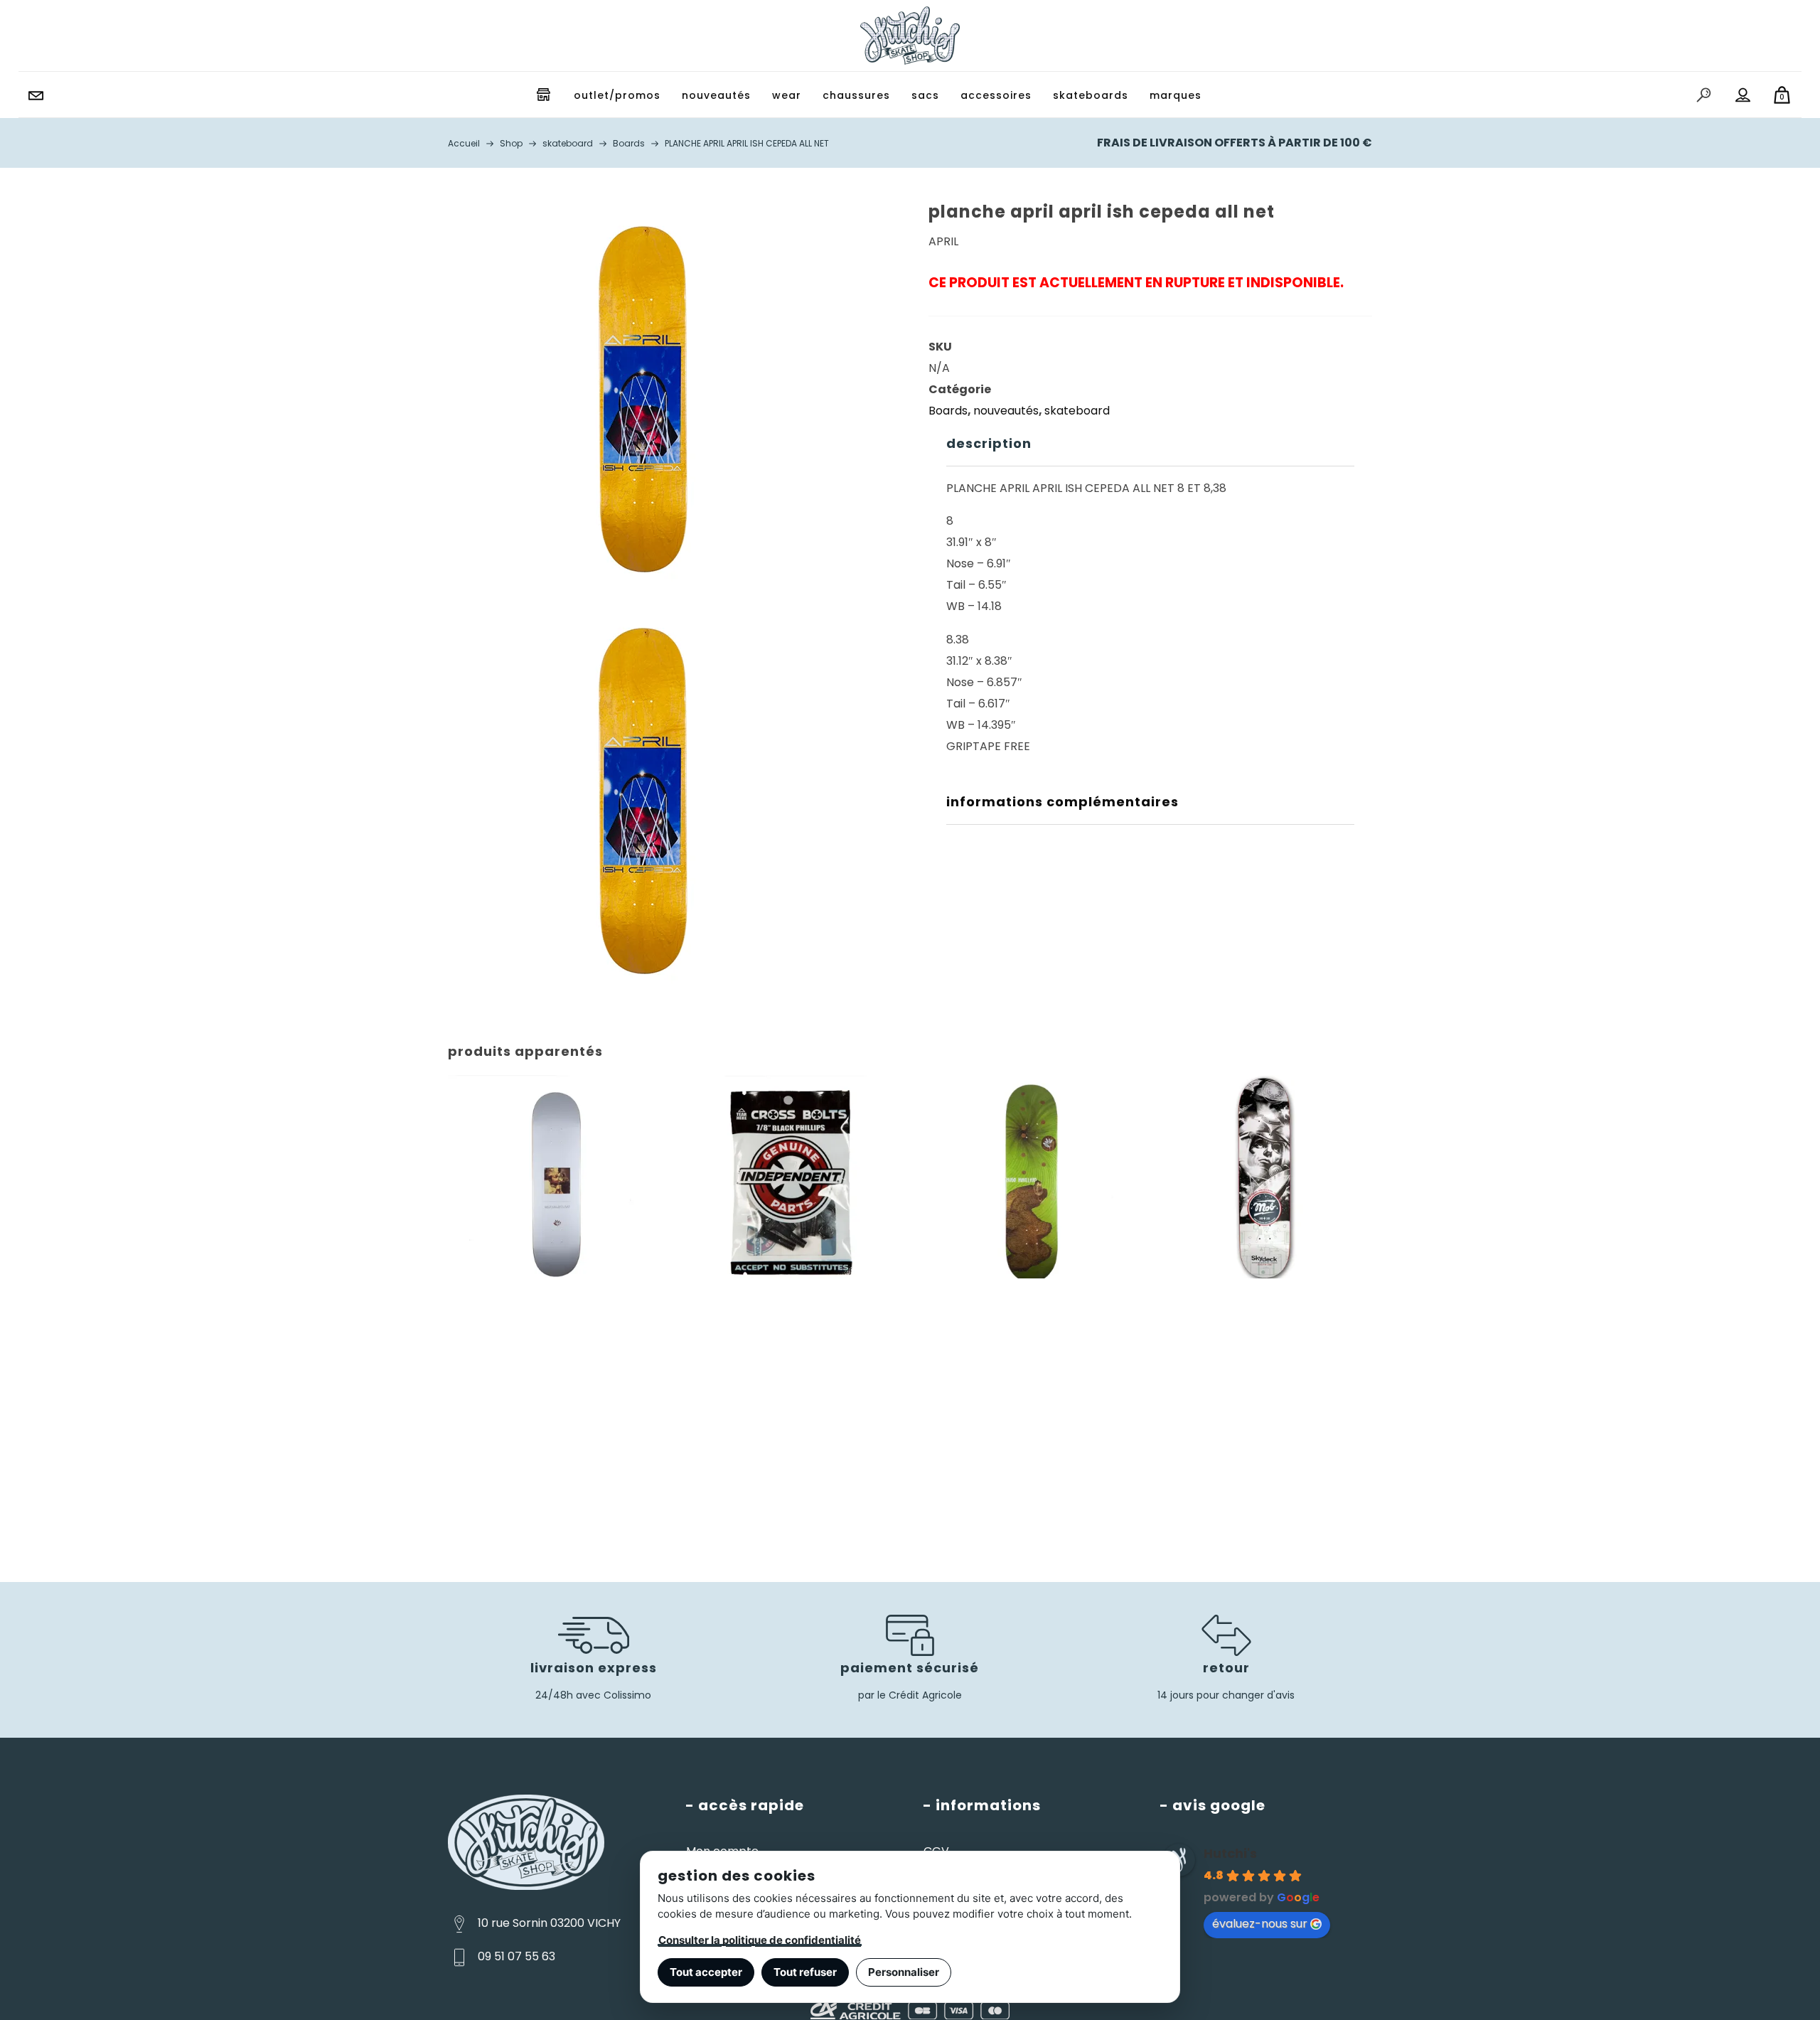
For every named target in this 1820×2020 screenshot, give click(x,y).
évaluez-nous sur (1260, 1924)
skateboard (1077, 411)
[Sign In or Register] (1743, 95)
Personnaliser (904, 1972)
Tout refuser (805, 1972)
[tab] (1150, 444)
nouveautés (1006, 411)
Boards (948, 411)
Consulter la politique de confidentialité (760, 1940)
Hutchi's (1230, 1853)
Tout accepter (706, 1972)
